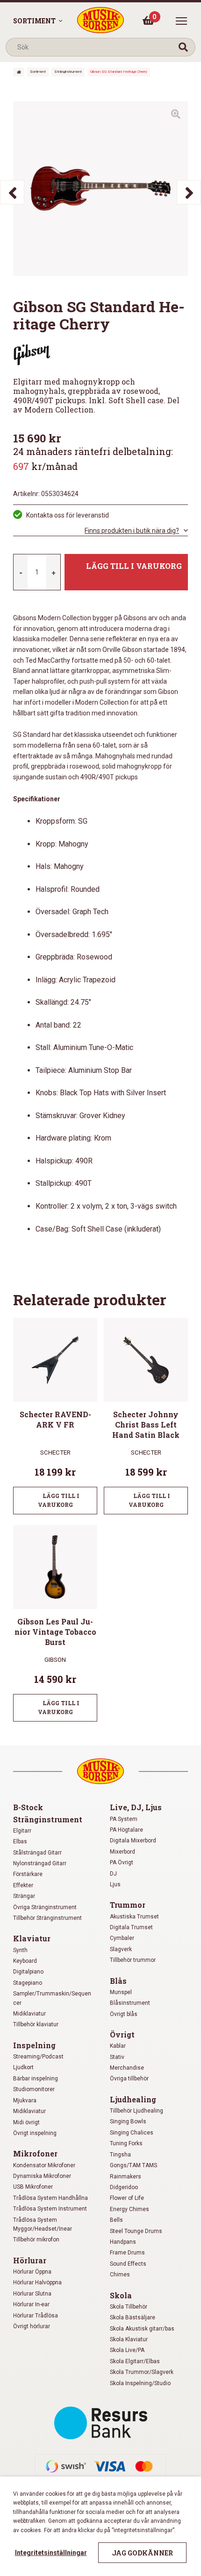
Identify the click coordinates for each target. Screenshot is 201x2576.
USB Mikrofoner (33, 2187)
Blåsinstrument (130, 2003)
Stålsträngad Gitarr (37, 1853)
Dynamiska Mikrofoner (42, 2176)
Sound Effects (128, 2264)
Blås (118, 1981)
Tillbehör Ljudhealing (136, 2111)
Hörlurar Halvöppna (37, 2282)
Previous (12, 192)
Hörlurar (30, 2260)
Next (189, 192)
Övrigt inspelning (35, 2133)
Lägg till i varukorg (134, 566)
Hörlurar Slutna (32, 2294)
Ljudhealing (133, 2099)
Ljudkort (23, 2067)
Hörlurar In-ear (31, 2304)
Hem (19, 72)
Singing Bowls (128, 2121)
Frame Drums (127, 2253)
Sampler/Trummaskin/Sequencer (52, 1998)
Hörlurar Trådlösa (36, 2316)
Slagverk (121, 1949)
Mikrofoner (35, 2153)
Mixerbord (122, 1852)
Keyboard (25, 1961)
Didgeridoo (124, 2187)
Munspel (121, 1992)
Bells (116, 2220)
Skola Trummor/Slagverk (142, 2372)
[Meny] (181, 21)
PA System (124, 1819)
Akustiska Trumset (134, 1917)
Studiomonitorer (34, 2089)
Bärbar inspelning (36, 2079)
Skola (121, 2295)
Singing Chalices (132, 2133)
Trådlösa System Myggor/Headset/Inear (43, 2224)
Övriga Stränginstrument (45, 1907)
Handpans (123, 2242)
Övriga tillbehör (129, 2079)
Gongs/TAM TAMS (133, 2165)
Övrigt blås (124, 2014)
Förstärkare (28, 1874)
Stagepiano (28, 1983)
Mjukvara (25, 2100)
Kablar (118, 2046)
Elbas (20, 1841)
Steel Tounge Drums (136, 2231)
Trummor (128, 1905)
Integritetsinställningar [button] (51, 2553)
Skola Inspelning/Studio (140, 2383)
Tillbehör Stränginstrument (47, 1918)
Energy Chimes (129, 2209)
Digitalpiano (28, 1972)
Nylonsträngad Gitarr (40, 1863)
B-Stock (28, 1807)
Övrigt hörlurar (32, 2326)
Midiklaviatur (29, 2014)
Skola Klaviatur (129, 2339)
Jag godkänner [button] (142, 2553)
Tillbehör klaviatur (36, 2024)
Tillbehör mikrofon (36, 2240)
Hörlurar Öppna (32, 2272)
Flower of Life (127, 2198)
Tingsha (120, 2155)
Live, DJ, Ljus (136, 1807)
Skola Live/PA (127, 2350)
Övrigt (122, 2034)
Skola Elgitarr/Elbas (135, 2361)
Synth (20, 1950)
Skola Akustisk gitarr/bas (142, 2329)
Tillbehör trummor (133, 1960)
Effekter (23, 1885)
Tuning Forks (126, 2143)
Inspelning (34, 2045)
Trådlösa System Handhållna (50, 2198)
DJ (113, 1874)
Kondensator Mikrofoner (44, 2165)
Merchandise (127, 2068)
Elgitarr (22, 1831)
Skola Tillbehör (129, 2307)
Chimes (120, 2275)
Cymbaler (122, 1938)
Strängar (24, 1896)
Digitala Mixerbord (133, 1841)
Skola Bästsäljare (133, 2317)
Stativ (117, 2057)
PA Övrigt (122, 1862)
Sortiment (34, 21)
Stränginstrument (68, 72)
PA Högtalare (126, 1830)
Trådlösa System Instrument (50, 2209)
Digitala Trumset (131, 1927)
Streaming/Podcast (38, 2057)
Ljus (115, 1884)
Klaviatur (32, 1938)
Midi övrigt (26, 2122)
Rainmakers (126, 2177)
